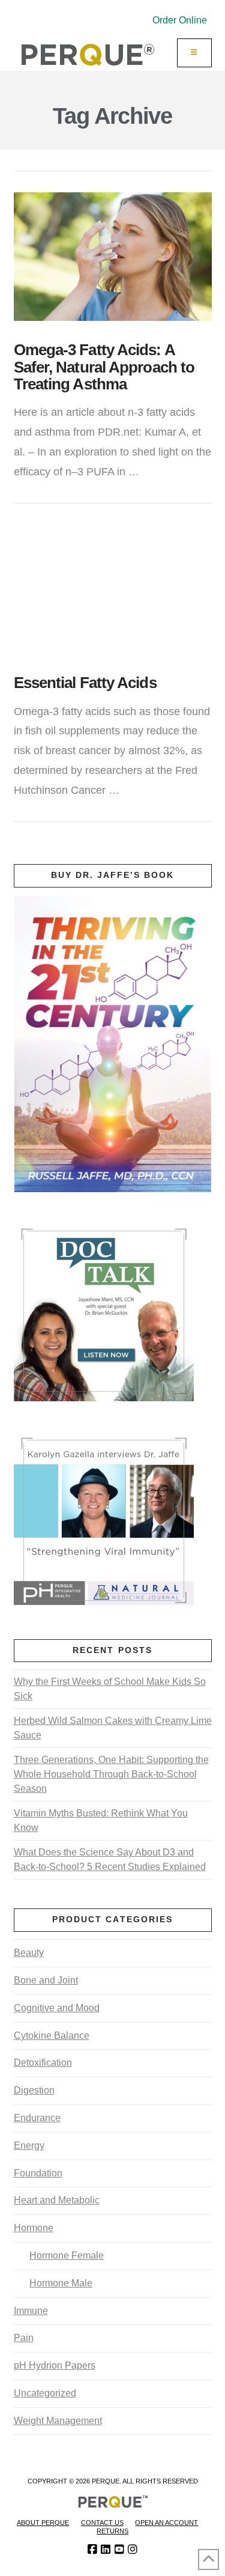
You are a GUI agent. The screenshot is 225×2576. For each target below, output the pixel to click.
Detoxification (43, 2063)
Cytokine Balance (52, 2036)
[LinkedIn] (106, 2550)
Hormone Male (61, 2283)
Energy (29, 2145)
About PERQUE (43, 2523)
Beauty (29, 1953)
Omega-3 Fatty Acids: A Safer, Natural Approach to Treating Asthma (104, 367)
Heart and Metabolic (57, 2200)
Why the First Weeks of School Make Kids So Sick (110, 1689)
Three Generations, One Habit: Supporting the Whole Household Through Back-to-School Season (111, 1774)
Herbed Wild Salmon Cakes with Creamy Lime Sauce (113, 1728)
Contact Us (102, 2523)
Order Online (180, 20)
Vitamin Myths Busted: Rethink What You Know (101, 1820)
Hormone (34, 2228)
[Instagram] (133, 2550)
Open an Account (166, 2523)
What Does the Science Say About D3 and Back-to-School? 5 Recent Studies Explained (110, 1859)
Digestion (34, 2090)
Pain (24, 2338)
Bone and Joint (46, 1980)
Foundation (38, 2173)
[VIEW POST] (113, 257)
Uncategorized (45, 2393)
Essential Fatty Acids (85, 683)
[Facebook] (92, 2550)
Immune (31, 2311)
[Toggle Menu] (194, 53)
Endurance (37, 2118)
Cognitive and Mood (57, 2008)
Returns (112, 2531)
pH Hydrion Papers (55, 2365)
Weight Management (58, 2421)
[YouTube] (119, 2550)
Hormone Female (67, 2255)
